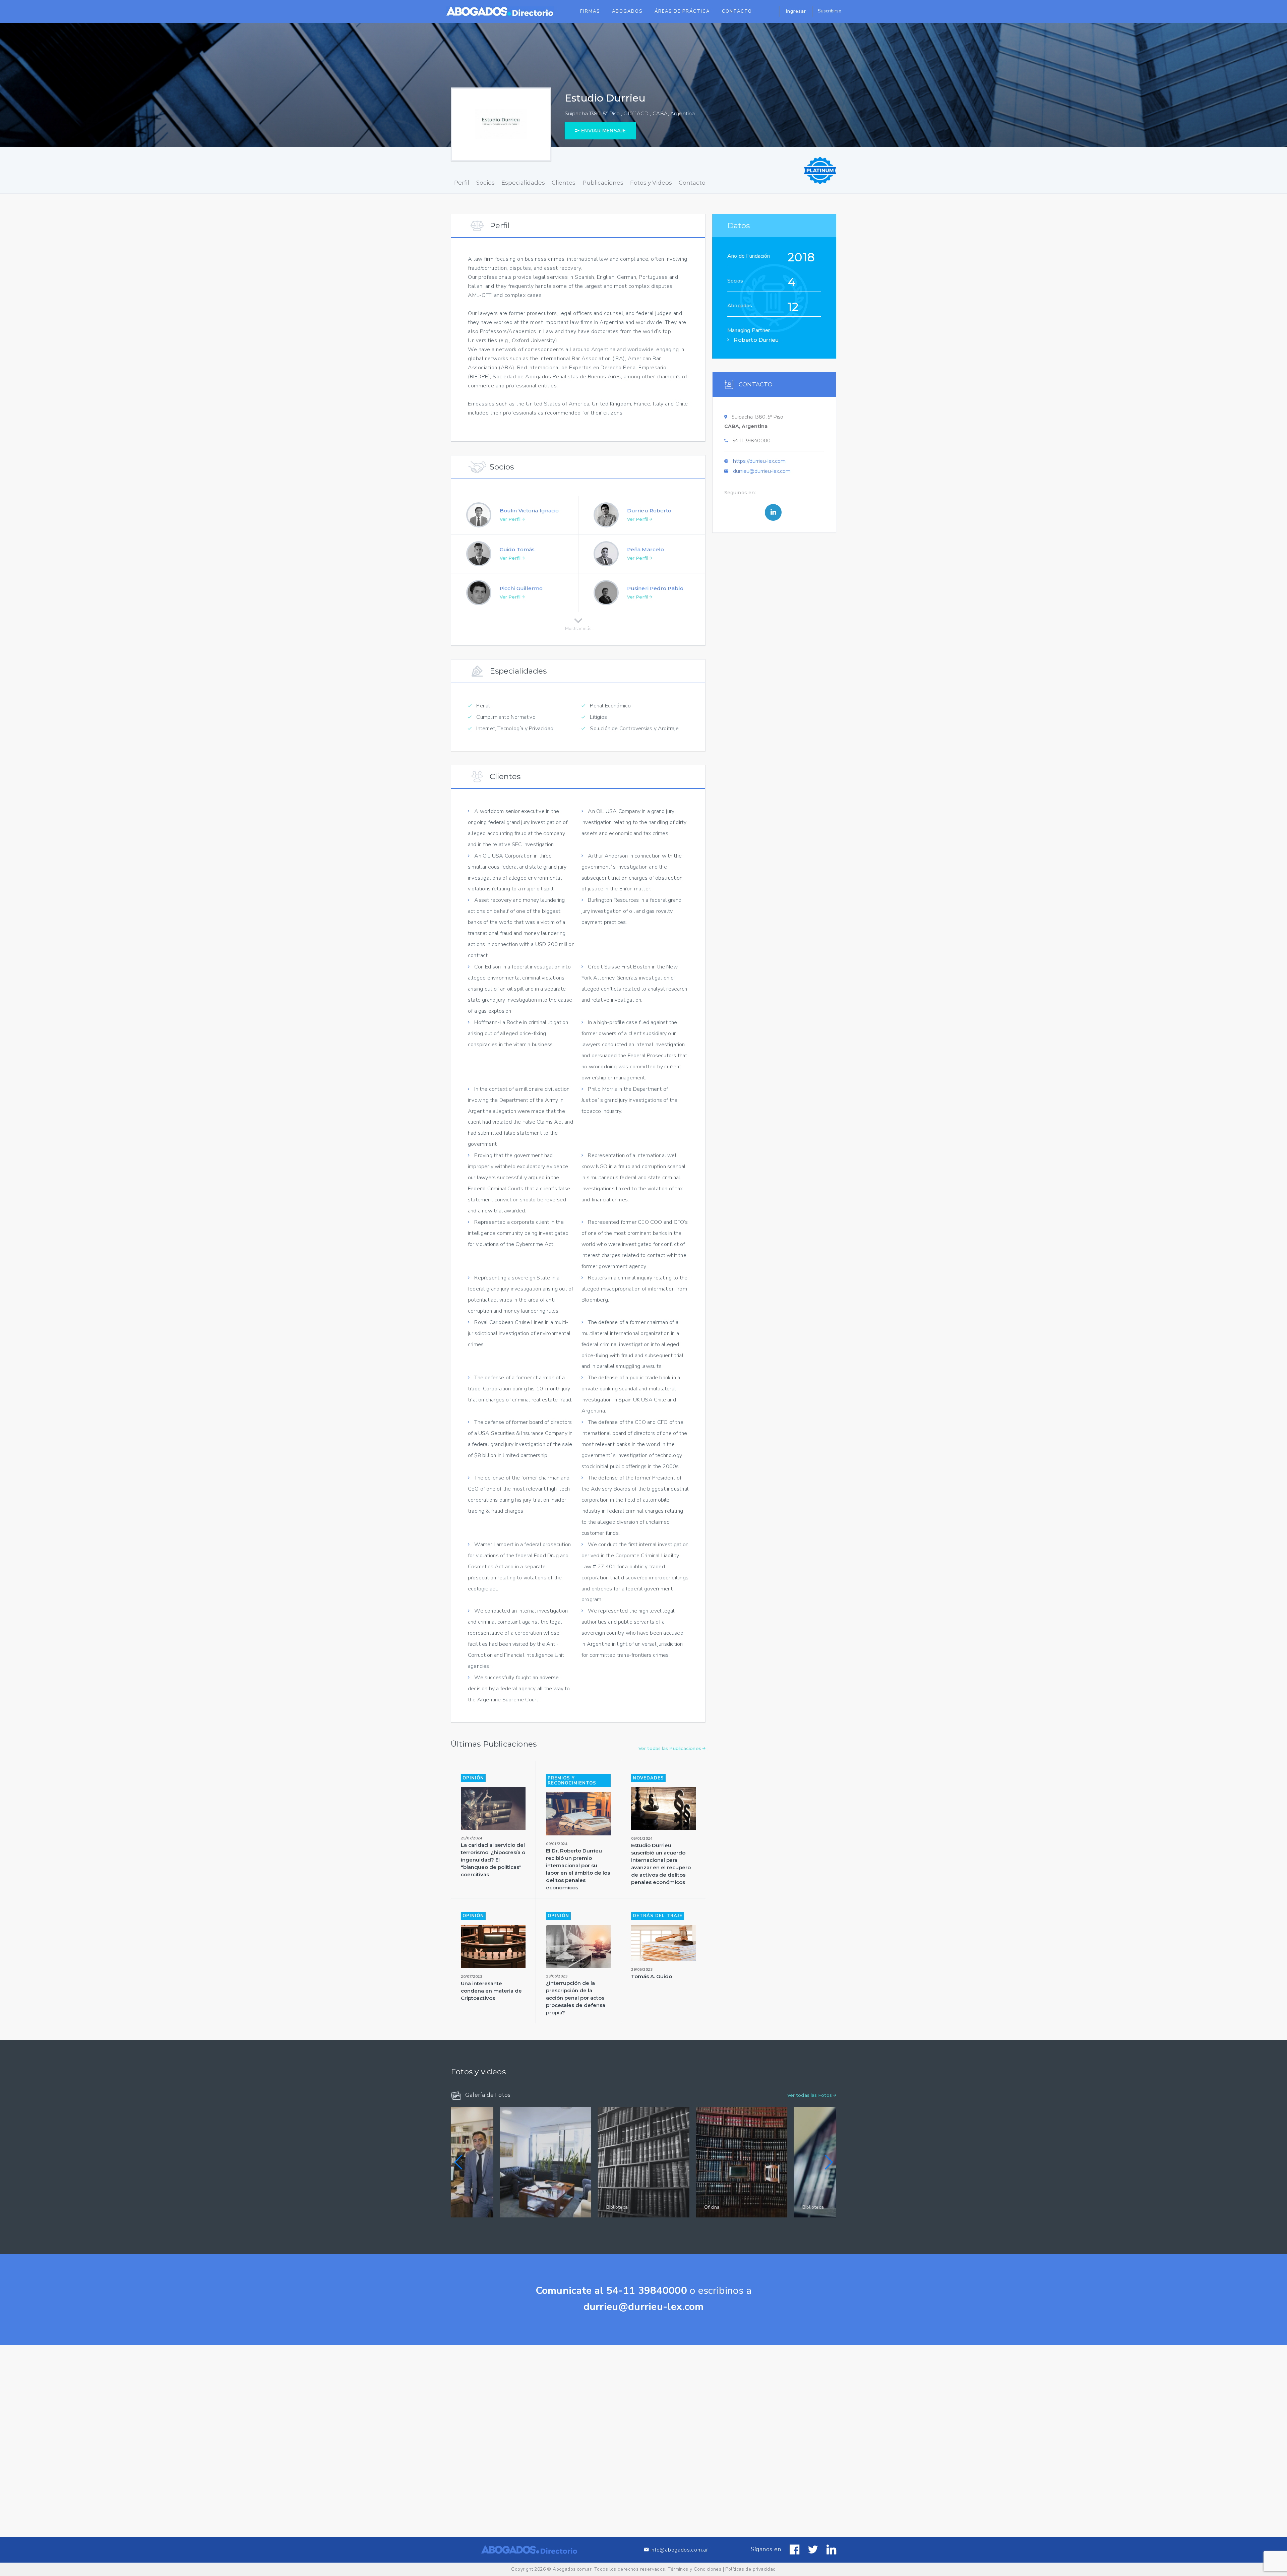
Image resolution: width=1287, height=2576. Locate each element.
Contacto (737, 11)
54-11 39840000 (752, 441)
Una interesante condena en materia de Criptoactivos (491, 1991)
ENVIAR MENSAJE (603, 131)
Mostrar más (578, 627)
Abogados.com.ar (572, 2569)
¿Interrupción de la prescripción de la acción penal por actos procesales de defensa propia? (576, 1998)
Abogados (627, 11)
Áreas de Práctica (682, 11)
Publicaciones (603, 183)
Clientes (564, 183)
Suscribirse (830, 11)
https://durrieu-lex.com (759, 461)
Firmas (590, 11)
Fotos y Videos (651, 183)
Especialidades (523, 183)
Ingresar (796, 11)
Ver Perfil (511, 519)
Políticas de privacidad (750, 2569)
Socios (485, 183)
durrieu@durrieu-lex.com (762, 471)
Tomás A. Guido (652, 1976)
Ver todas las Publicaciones (670, 1748)
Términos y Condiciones (694, 2569)
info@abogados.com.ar (679, 2550)
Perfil (462, 183)
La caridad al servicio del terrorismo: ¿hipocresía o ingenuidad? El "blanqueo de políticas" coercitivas (493, 1860)
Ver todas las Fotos (810, 2095)
